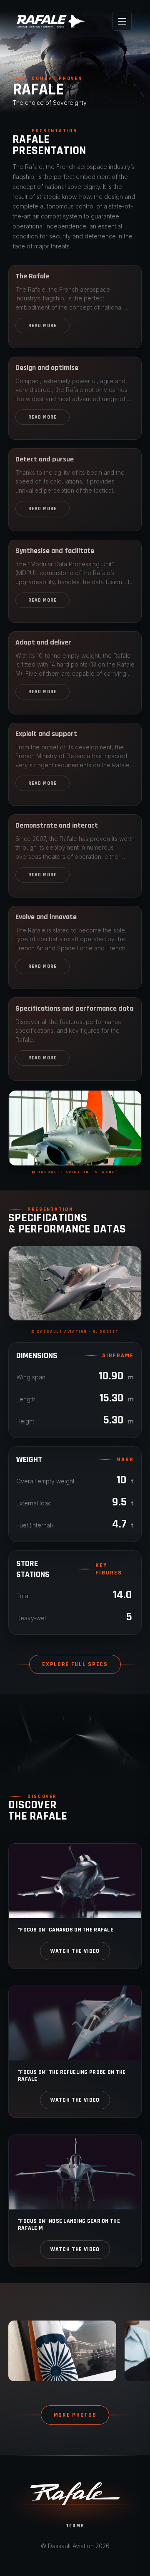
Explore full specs (75, 1664)
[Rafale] (51, 21)
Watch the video (75, 1951)
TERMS (75, 2526)
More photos (75, 2415)
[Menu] (122, 21)
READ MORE (42, 326)
